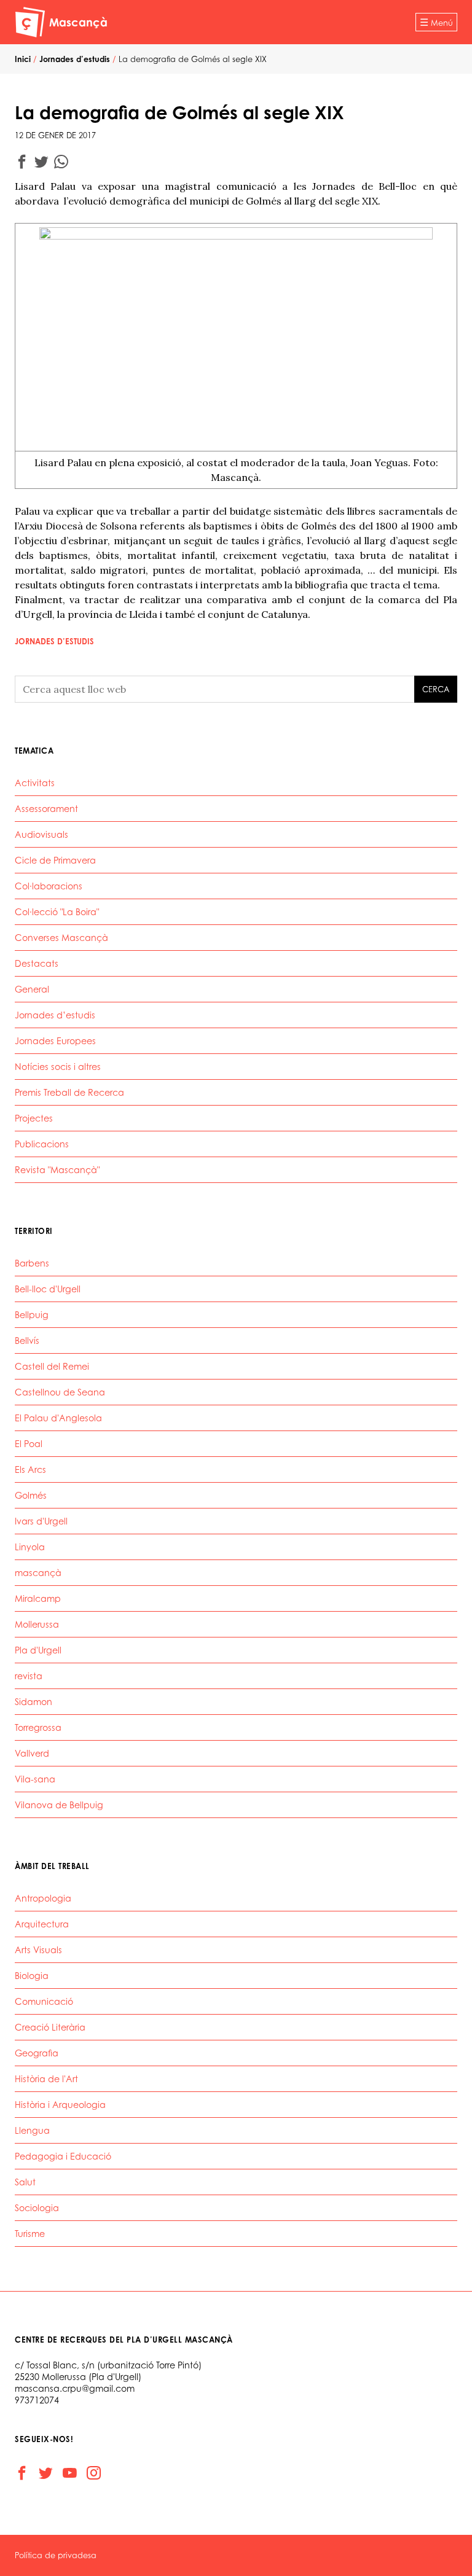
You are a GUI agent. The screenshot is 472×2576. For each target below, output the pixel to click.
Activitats (35, 783)
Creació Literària (50, 2027)
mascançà (38, 1573)
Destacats (37, 963)
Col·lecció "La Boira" (57, 912)
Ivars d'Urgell (41, 1521)
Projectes (34, 1118)
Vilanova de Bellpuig (59, 1805)
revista (29, 1676)
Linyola (30, 1547)
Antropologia (43, 1898)
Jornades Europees (55, 1041)
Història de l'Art (46, 2079)
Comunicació (44, 2001)
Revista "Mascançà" (57, 1170)
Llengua (32, 2130)
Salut (25, 2182)
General (32, 989)
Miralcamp (38, 1598)
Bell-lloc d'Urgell (48, 1289)
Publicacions (42, 1144)
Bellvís (27, 1341)
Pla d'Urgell (38, 1650)
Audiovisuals (41, 834)
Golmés (31, 1495)
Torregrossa (38, 1727)
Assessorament (46, 809)
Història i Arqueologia (60, 2105)
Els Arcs (30, 1469)
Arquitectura (42, 1924)
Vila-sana (35, 1779)
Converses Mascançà (61, 938)
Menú (442, 23)
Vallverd (32, 1753)
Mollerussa (37, 1624)
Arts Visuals (38, 1950)
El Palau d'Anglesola (58, 1418)
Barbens (32, 1263)
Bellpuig (32, 1315)
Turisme (30, 2234)
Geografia (37, 2053)
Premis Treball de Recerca (69, 1092)
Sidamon (33, 1702)
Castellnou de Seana (60, 1392)
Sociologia (37, 2208)
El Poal (29, 1444)
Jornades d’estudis (54, 641)
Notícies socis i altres (58, 1067)
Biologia (32, 1976)
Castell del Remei (52, 1366)
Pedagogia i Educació (63, 2156)
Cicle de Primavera (55, 860)
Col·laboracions (49, 886)
